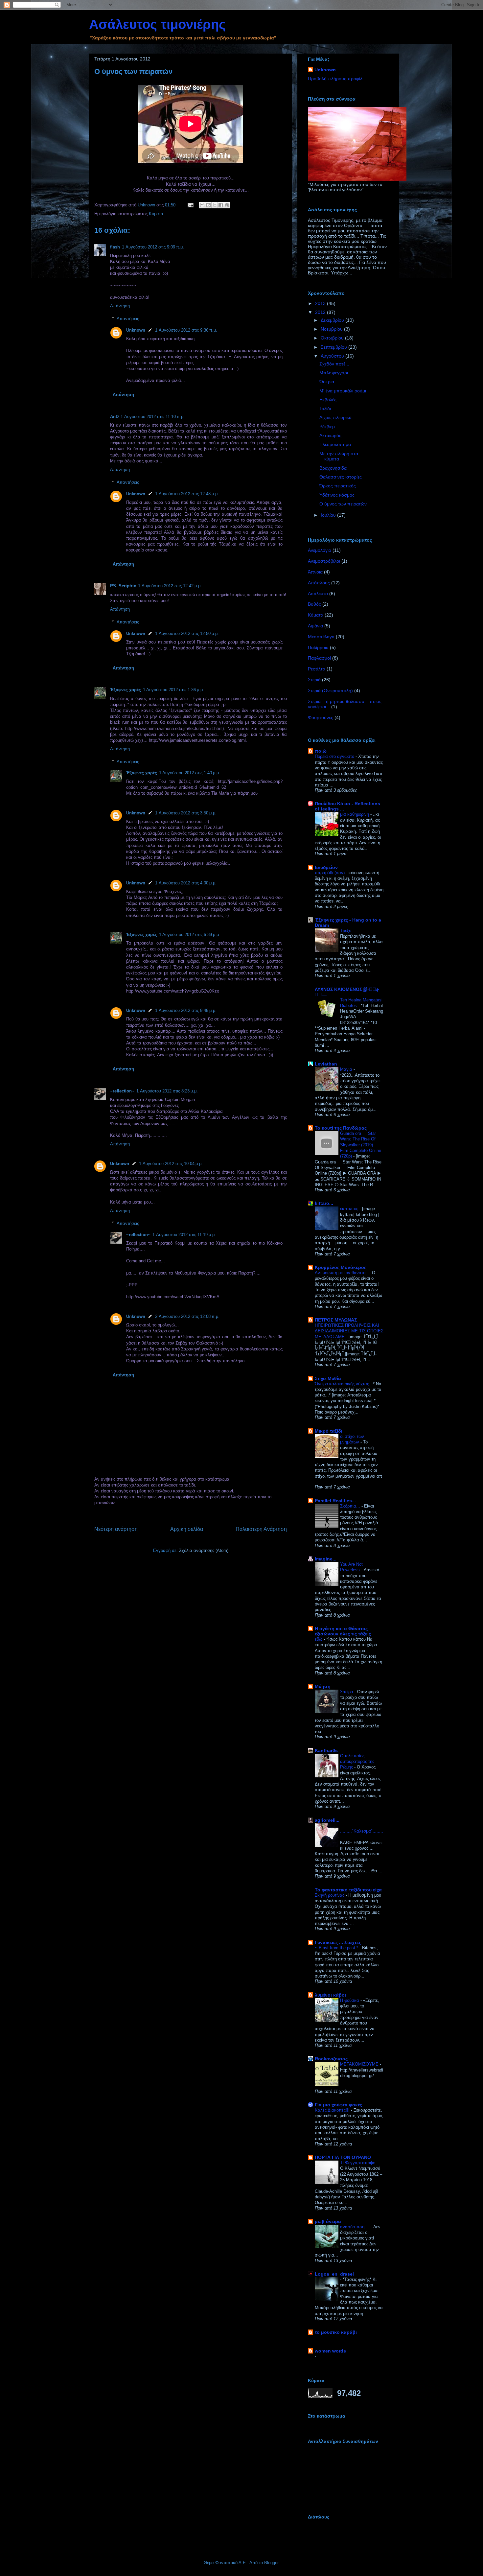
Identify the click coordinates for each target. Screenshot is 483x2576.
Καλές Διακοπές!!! (333, 2110)
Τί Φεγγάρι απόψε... (360, 2163)
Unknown (136, 330)
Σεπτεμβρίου (334, 347)
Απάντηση (120, 306)
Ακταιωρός (330, 435)
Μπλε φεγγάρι (334, 373)
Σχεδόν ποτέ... (334, 364)
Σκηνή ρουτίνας (330, 1895)
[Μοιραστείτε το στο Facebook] (221, 205)
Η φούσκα (350, 2000)
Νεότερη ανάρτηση (116, 1529)
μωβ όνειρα (328, 2221)
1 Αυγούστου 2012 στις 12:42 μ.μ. (170, 586)
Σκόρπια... (351, 1506)
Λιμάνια (315, 626)
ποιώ (321, 751)
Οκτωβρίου (333, 338)
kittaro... (324, 1203)
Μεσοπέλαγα (321, 637)
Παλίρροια (318, 647)
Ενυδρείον (326, 867)
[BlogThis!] (208, 205)
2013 (321, 303)
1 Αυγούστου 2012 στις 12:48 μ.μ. (187, 494)
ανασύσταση (353, 2227)
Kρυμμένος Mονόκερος (341, 1267)
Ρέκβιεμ (327, 427)
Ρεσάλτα (317, 669)
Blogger (271, 2563)
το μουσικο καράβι (336, 2332)
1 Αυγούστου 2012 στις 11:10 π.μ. (153, 417)
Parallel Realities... (335, 1501)
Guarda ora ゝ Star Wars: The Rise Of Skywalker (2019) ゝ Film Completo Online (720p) (361, 1145)
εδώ (319, 1639)
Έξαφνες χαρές (126, 690)
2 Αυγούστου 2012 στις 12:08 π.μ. (187, 1316)
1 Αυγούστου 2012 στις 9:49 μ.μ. (186, 1010)
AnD (114, 417)
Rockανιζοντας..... (334, 2059)
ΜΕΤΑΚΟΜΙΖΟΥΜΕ (360, 2064)
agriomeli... (327, 1820)
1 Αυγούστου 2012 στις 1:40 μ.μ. (190, 773)
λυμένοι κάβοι (330, 1995)
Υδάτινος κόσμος (337, 495)
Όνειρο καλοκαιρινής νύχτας (343, 1384)
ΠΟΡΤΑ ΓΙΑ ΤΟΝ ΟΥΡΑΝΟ (343, 2157)
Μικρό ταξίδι (328, 1431)
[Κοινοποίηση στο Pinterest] (227, 205)
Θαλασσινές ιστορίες (341, 477)
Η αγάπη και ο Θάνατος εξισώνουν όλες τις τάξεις (343, 1631)
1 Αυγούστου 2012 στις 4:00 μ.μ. (186, 883)
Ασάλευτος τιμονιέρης (157, 24)
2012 (321, 312)
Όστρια (327, 382)
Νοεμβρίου (332, 329)
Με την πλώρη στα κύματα (339, 456)
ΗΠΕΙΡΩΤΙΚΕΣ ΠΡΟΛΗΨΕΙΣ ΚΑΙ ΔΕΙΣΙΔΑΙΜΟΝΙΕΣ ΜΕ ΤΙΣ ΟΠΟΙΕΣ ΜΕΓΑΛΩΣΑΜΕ (349, 1331)
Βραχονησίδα (333, 468)
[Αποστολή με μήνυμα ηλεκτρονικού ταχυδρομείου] (202, 205)
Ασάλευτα (318, 594)
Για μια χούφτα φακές (338, 2105)
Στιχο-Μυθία (328, 1378)
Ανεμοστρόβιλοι (324, 561)
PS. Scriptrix (123, 586)
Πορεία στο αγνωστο (335, 756)
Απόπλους (319, 583)
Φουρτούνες (321, 717)
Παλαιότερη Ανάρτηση (261, 1529)
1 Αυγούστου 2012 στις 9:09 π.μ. (153, 247)
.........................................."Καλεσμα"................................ (362, 1831)
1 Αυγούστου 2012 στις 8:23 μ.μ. (167, 1091)
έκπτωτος (350, 1209)
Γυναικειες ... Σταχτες (338, 1942)
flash (115, 247)
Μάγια (347, 1069)
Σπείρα (347, 1692)
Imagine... (326, 1559)
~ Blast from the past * (337, 1948)
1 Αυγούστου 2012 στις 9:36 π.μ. (186, 330)
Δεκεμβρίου (333, 320)
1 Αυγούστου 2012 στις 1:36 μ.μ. (173, 690)
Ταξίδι (325, 409)
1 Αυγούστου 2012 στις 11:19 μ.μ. (184, 1235)
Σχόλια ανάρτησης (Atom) (204, 1550)
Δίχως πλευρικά (335, 417)
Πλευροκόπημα (335, 444)
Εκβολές (328, 400)
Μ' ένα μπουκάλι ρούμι (343, 391)
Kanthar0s (326, 1750)
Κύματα (156, 214)
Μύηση (323, 1686)
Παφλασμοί (319, 658)
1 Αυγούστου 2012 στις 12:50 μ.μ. (187, 633)
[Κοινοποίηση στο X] (215, 205)
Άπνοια (315, 572)
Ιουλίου (329, 515)
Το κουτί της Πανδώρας (341, 1128)
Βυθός (314, 604)
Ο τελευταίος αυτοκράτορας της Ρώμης (357, 1762)
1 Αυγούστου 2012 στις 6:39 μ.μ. (190, 935)
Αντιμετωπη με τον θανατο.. (342, 1273)
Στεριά (314, 680)
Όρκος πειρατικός (338, 486)
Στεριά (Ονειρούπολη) (330, 691)
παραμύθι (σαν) (330, 873)
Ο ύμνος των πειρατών (343, 504)
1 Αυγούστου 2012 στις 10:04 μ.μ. (171, 1164)
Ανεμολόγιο (320, 550)
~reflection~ (122, 1091)
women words (330, 2351)
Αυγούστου (333, 356)
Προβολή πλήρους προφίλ (335, 79)
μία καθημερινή (355, 814)
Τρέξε (346, 931)
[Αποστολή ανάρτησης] (190, 205)
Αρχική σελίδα (187, 1529)
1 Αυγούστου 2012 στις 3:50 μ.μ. (186, 813)
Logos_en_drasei (334, 2274)
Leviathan (326, 1064)
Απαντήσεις (128, 319)
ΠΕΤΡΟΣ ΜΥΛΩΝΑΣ (336, 1320)
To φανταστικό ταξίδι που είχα (348, 1890)
